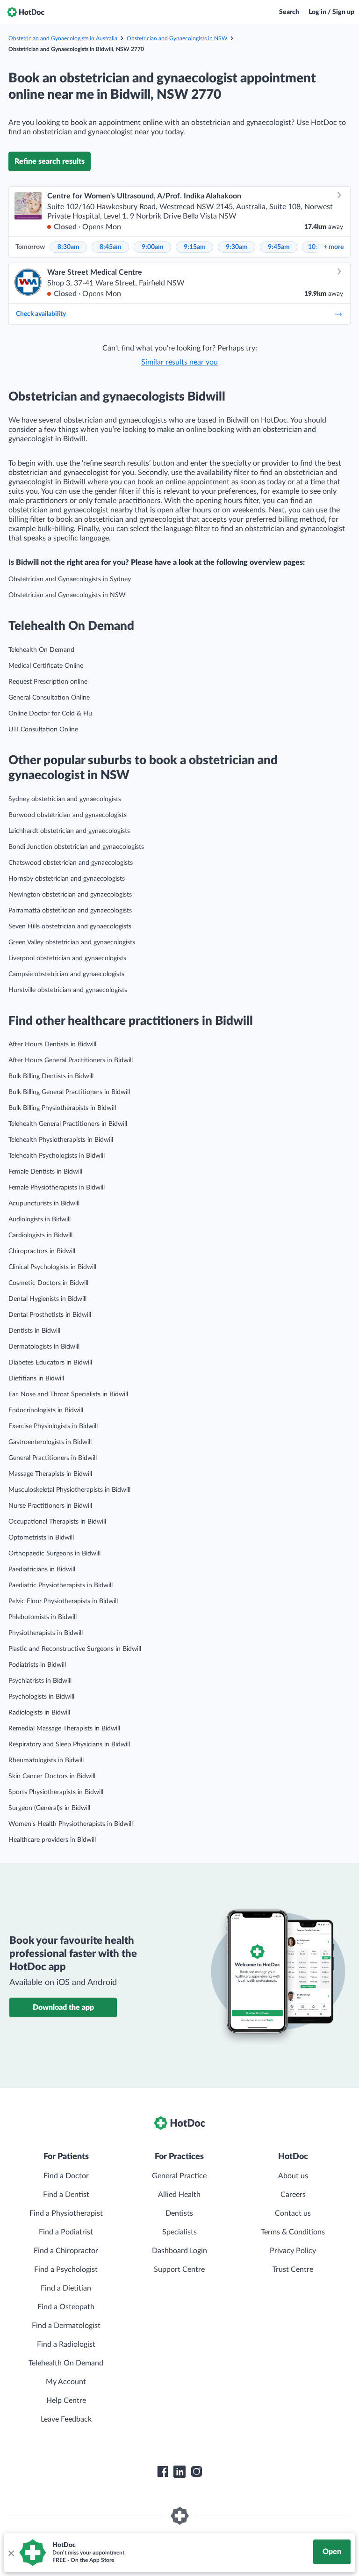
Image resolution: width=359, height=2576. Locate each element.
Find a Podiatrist (66, 2232)
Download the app (63, 2007)
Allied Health (179, 2195)
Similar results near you (179, 362)
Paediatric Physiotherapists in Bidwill (61, 1585)
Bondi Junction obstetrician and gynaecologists (76, 847)
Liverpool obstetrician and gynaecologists (67, 958)
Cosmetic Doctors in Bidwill (48, 1283)
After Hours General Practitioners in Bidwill (71, 1060)
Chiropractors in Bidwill (42, 1251)
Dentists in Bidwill (34, 1331)
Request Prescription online (48, 682)
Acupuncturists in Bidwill (44, 1204)
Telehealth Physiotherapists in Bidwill (61, 1140)
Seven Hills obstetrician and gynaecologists (70, 927)
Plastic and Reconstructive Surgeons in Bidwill (75, 1649)
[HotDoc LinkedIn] (179, 2472)
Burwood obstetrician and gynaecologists (68, 815)
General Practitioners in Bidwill (53, 1458)
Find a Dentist (66, 2195)
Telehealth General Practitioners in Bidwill (68, 1124)
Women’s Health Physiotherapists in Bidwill (71, 1824)
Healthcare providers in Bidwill (52, 1840)
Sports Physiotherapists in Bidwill (56, 1792)
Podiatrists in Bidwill (37, 1665)
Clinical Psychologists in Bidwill (52, 1267)
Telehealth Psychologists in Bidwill (57, 1156)
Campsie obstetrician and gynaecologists (66, 974)
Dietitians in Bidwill (36, 1379)
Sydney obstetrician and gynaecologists (65, 799)
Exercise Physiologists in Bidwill (53, 1426)
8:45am (111, 247)
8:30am (68, 247)
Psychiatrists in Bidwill (40, 1681)
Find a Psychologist (66, 2270)
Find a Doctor (66, 2176)
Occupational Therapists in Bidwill (57, 1522)
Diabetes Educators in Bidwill (50, 1363)
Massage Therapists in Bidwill (50, 1474)
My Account (66, 2382)
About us (293, 2176)
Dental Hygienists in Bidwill (47, 1299)
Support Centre (179, 2270)
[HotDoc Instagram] (196, 2472)
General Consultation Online (49, 698)
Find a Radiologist (66, 2344)
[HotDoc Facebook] (163, 2472)
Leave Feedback (66, 2419)
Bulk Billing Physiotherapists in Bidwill (62, 1108)
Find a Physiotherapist (66, 2213)
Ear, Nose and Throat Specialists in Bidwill (68, 1394)
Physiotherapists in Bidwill (46, 1633)
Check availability (41, 314)
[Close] (11, 2553)
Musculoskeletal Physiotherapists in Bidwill (69, 1490)
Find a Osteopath (66, 2307)
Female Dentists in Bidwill (45, 1172)
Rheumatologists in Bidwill (46, 1760)
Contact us (293, 2213)
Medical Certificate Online (46, 666)
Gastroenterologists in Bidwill (50, 1442)
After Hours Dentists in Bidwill (52, 1044)
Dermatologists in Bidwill (44, 1347)
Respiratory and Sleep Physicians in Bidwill (69, 1744)
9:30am (237, 247)
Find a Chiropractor (66, 2251)
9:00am (153, 247)
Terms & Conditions (293, 2232)
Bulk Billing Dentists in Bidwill (51, 1076)
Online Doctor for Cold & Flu (50, 714)
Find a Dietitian (66, 2288)
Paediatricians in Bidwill (42, 1569)
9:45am (279, 247)
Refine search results (50, 161)
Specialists (179, 2232)
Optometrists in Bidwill (41, 1538)
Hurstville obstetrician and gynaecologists (68, 990)
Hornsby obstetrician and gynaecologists (67, 879)
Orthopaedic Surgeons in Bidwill (54, 1554)
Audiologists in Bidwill (39, 1219)
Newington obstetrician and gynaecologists (70, 895)
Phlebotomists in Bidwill (43, 1617)
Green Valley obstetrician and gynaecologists (72, 942)
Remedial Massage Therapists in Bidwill (64, 1729)
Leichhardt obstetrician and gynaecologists (69, 831)
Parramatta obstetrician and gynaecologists (70, 911)
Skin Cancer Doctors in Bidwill (52, 1776)
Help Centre (66, 2401)
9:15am (195, 247)
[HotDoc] (26, 12)
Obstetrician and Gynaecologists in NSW (177, 38)
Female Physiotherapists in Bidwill (57, 1188)
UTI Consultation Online (43, 730)
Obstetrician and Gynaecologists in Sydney (70, 579)
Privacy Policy (293, 2251)
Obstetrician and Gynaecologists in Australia (63, 38)
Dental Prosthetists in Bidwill (50, 1315)
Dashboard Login (179, 2251)
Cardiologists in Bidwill (40, 1235)
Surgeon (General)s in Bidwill (49, 1808)
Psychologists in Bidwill (41, 1697)
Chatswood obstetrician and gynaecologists (71, 863)
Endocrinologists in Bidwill (46, 1410)
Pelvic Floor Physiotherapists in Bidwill (63, 1601)
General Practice (179, 2176)
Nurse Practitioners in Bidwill (50, 1506)
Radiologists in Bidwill (39, 1713)
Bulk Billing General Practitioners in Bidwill (69, 1092)
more (334, 247)
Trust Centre (293, 2270)
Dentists (179, 2213)
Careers (293, 2195)
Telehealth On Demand (41, 650)
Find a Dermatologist (66, 2326)
